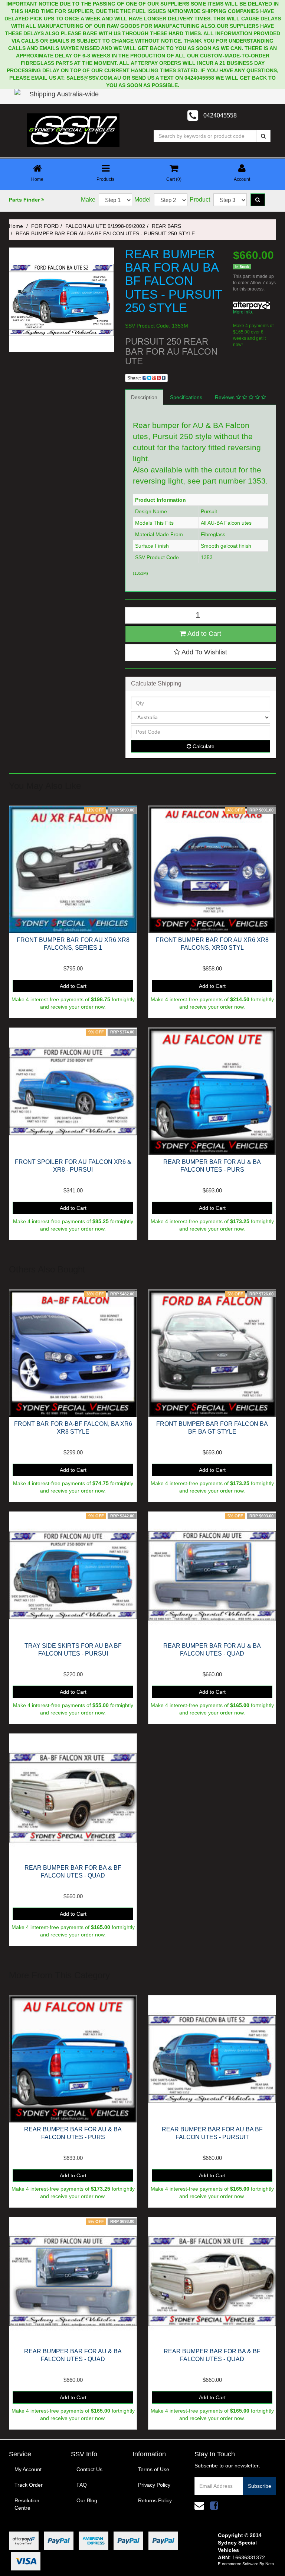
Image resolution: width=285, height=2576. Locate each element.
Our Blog (87, 2500)
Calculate (203, 746)
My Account (28, 2469)
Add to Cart (204, 634)
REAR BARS (166, 226)
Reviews (225, 397)
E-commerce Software (238, 2564)
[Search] (263, 136)
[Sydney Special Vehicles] (73, 130)
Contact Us (89, 2469)
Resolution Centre (27, 2504)
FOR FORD (45, 226)
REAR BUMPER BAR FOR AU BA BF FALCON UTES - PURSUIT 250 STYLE (105, 233)
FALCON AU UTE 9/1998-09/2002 (105, 226)
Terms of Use (154, 2469)
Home (16, 226)
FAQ (82, 2485)
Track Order (29, 2485)
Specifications (186, 397)
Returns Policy (155, 2500)
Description (144, 397)
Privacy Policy (154, 2485)
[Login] (20, 102)
